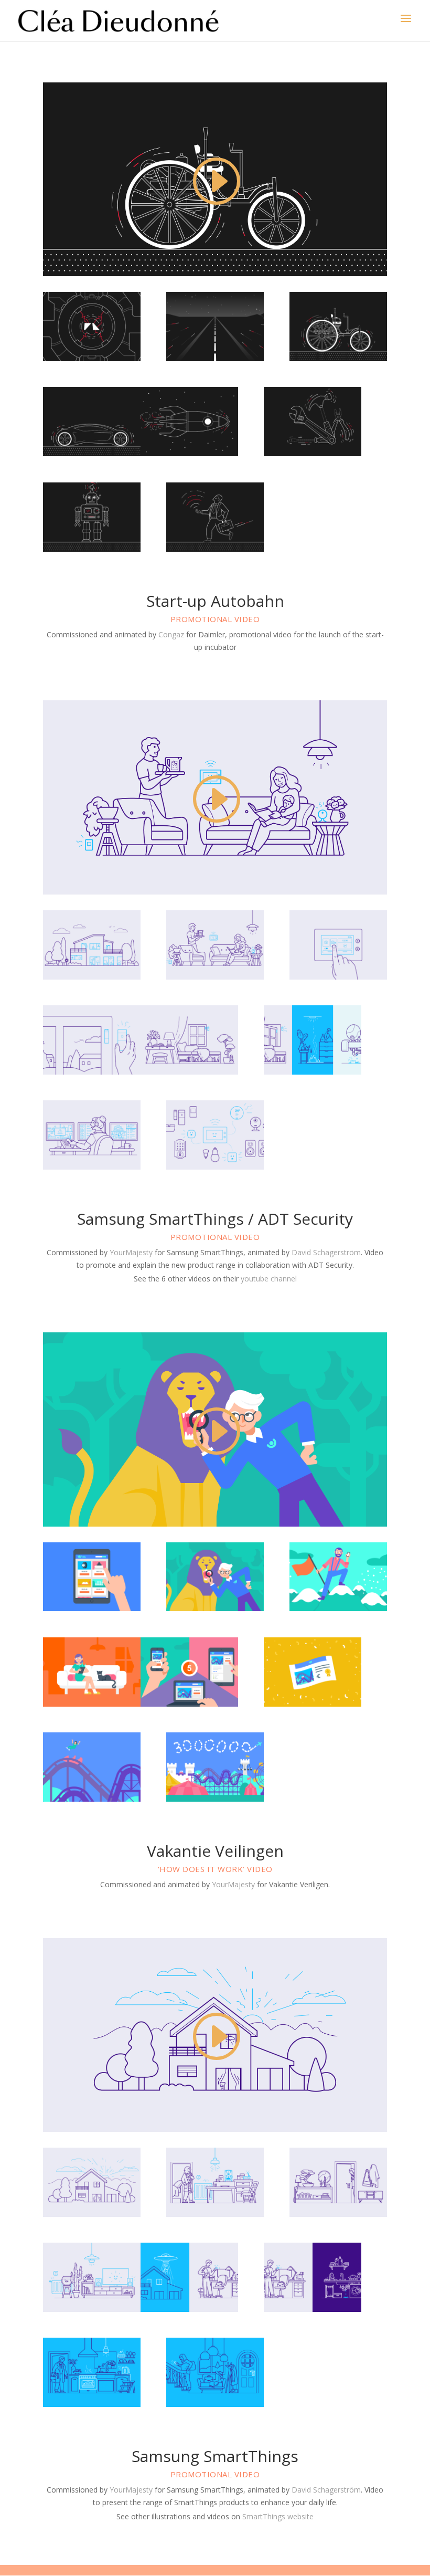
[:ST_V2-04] (338, 2214)
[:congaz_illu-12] (189, 453)
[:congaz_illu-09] (338, 358)
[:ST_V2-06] (92, 2309)
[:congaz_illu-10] (92, 453)
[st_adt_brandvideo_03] (338, 977)
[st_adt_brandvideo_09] (189, 1072)
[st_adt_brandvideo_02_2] (215, 977)
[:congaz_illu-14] (313, 453)
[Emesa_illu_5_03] (215, 1608)
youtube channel (269, 1279)
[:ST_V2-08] (189, 2309)
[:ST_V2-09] (313, 2309)
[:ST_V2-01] (92, 2214)
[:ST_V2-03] (215, 2214)
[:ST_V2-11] (92, 2404)
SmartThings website (278, 2516)
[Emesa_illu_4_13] (92, 1799)
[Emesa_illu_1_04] (338, 1608)
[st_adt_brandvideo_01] (92, 977)
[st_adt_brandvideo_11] (313, 1072)
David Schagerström (326, 1252)
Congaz (171, 634)
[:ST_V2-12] (215, 2404)
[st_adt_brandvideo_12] (92, 1167)
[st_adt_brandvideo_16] (215, 1167)
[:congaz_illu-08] (215, 358)
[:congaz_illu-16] (92, 549)
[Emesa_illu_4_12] (313, 1704)
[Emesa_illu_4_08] (189, 1704)
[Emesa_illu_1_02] (92, 1608)
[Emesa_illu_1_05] (92, 1704)
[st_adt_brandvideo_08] (92, 1072)
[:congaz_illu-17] (215, 549)
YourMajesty (132, 1252)
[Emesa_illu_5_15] (215, 1799)
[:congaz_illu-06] (92, 358)
